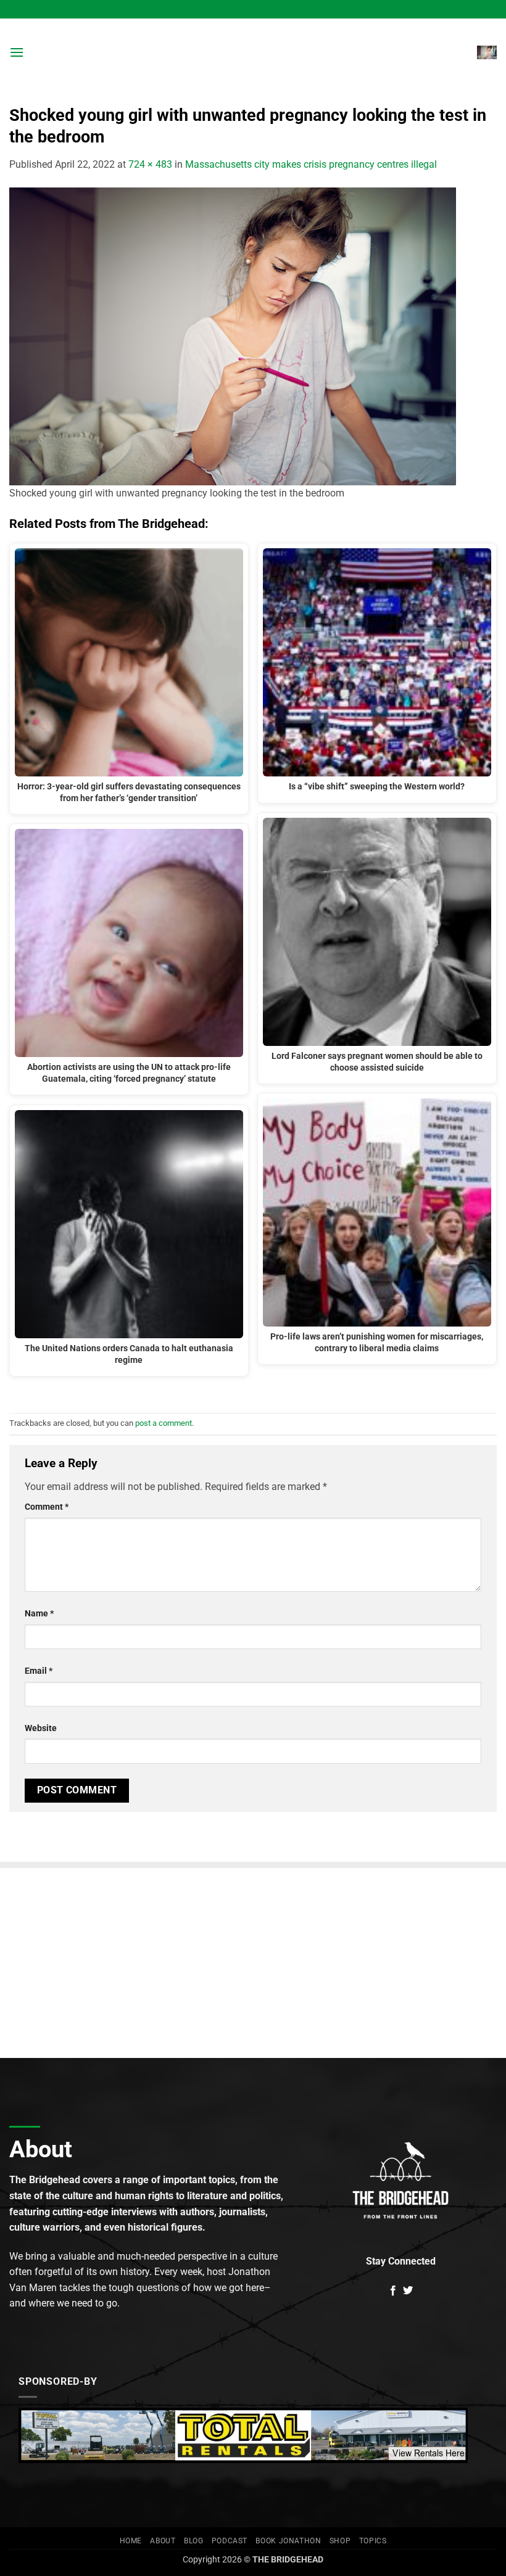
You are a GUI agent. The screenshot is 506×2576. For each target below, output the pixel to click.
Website (41, 1728)
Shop (340, 2541)
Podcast (230, 2541)
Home (131, 2541)
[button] (17, 52)
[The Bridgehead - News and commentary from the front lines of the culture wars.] (253, 52)
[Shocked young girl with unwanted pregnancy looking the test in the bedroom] (233, 336)
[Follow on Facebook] (393, 2291)
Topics (373, 2541)
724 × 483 (150, 164)
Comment (47, 1507)
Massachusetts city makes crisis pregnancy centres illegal (311, 164)
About (163, 2541)
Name (39, 1614)
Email (39, 1671)
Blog (193, 2541)
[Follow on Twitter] (408, 2291)
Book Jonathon (288, 2541)
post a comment (164, 1423)
